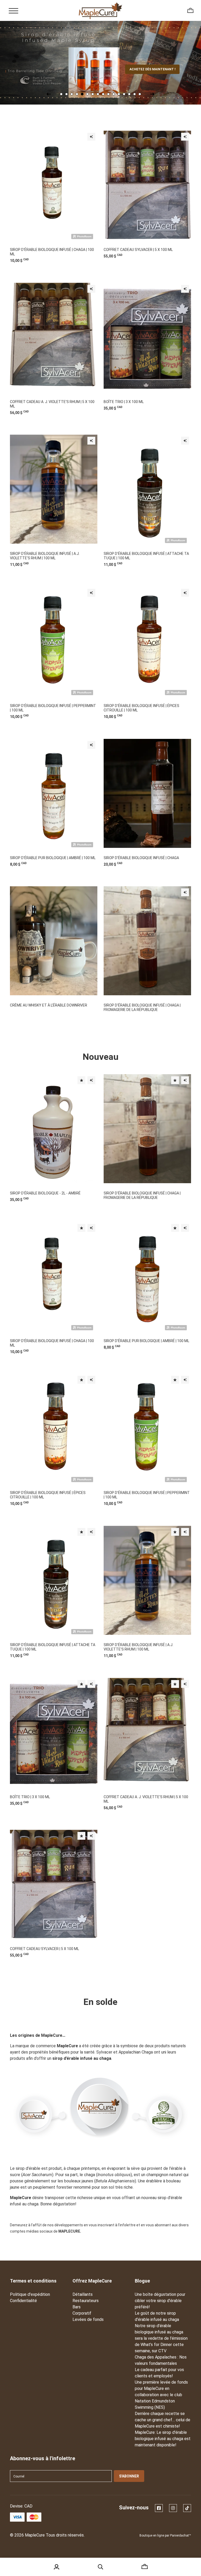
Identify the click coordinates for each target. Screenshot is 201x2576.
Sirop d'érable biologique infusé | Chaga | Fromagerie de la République (142, 1007)
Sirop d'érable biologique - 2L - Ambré (45, 1193)
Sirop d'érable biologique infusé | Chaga (141, 858)
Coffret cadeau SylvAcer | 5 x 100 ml (138, 250)
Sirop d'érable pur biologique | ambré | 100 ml (53, 858)
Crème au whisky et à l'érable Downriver (49, 1005)
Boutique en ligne (152, 2535)
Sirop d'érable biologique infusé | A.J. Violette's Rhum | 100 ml (45, 556)
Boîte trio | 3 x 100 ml (124, 402)
